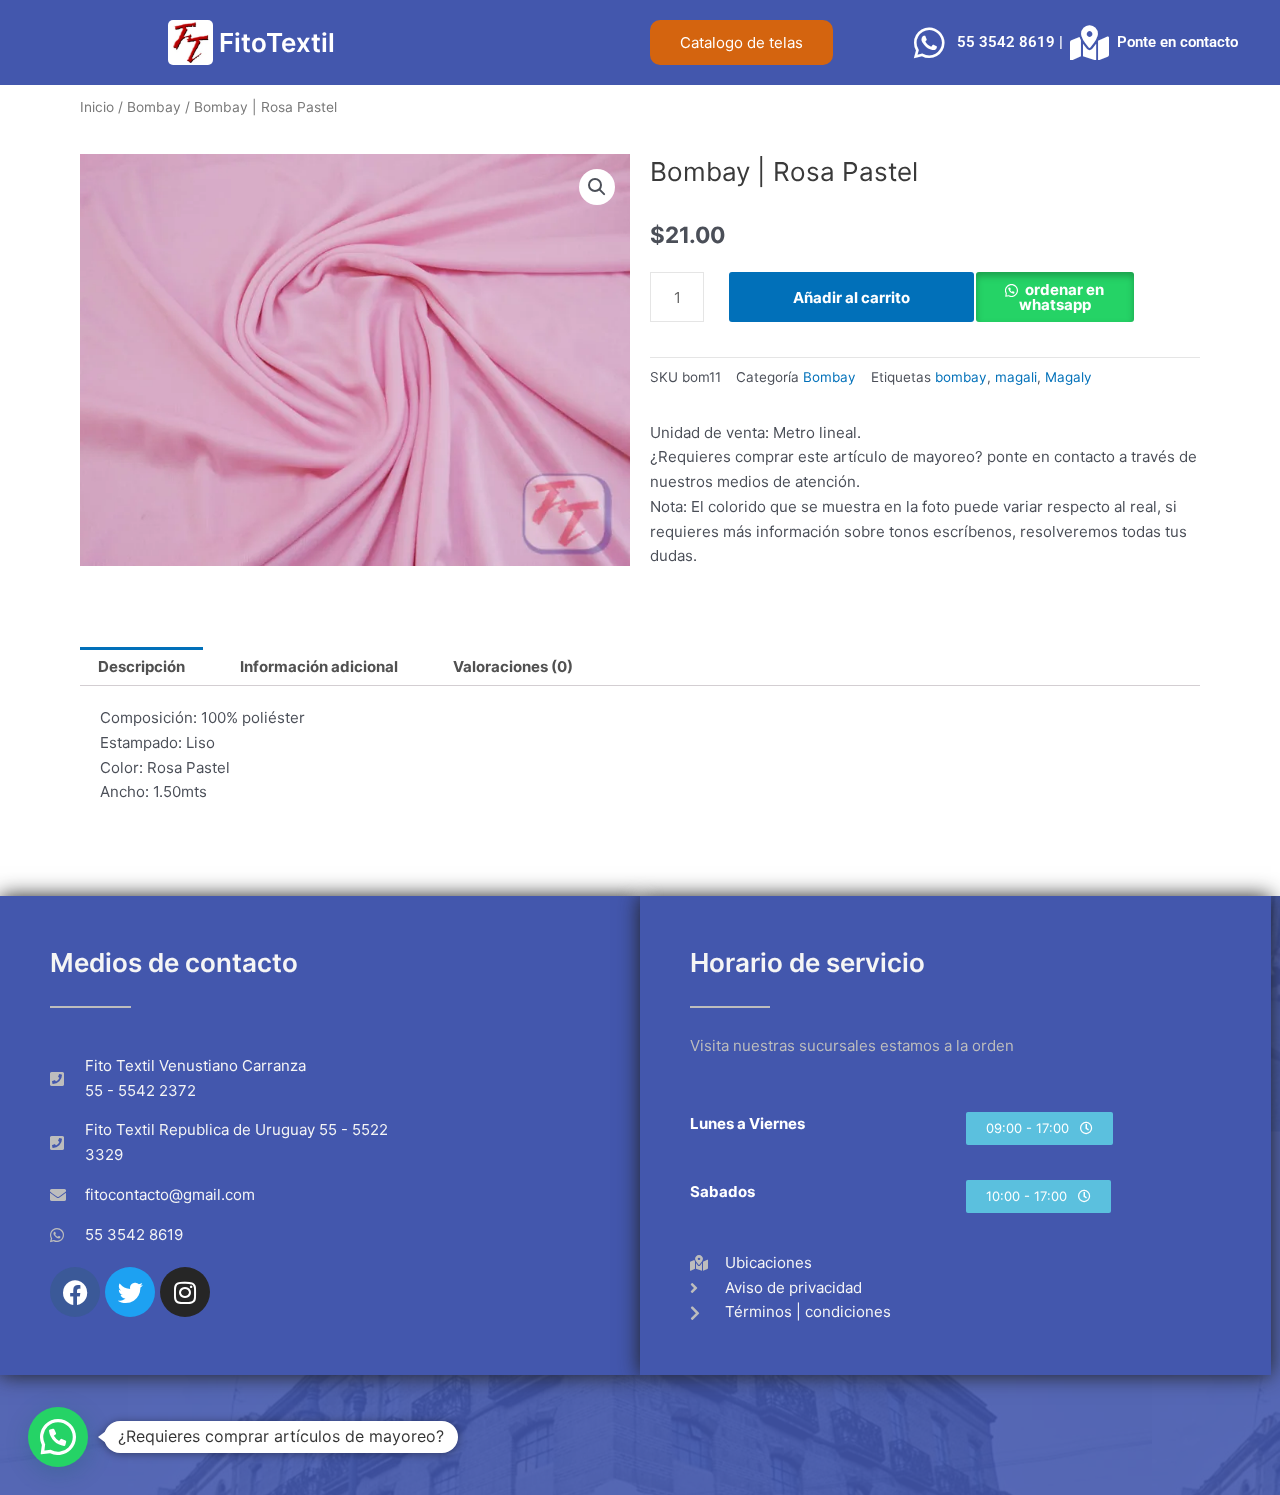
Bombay (154, 107)
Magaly (1068, 377)
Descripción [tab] (141, 666)
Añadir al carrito (851, 297)
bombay (961, 377)
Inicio (97, 107)
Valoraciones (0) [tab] (513, 666)
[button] (597, 187)
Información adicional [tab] (319, 666)
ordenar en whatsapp (1062, 297)
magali (1016, 377)
